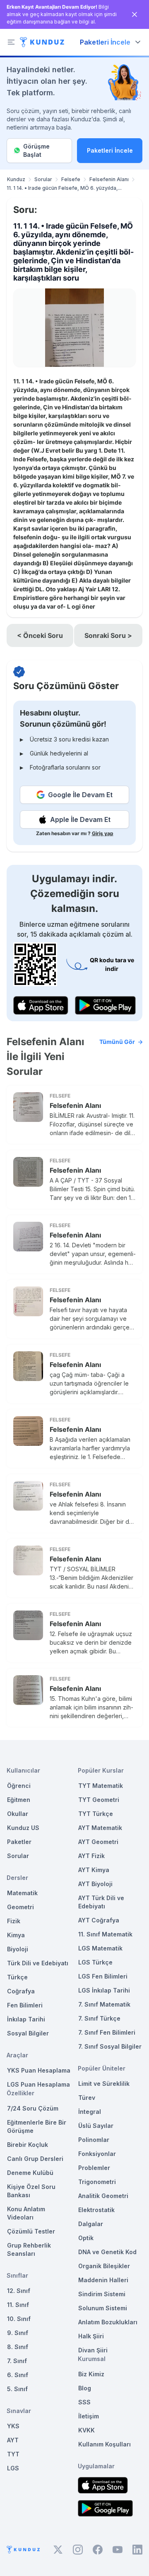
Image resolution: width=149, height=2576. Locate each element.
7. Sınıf (17, 2361)
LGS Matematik (100, 1948)
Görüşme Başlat (36, 150)
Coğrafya (21, 1991)
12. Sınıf (19, 2291)
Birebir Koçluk (28, 2145)
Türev (87, 2098)
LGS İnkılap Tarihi (104, 1990)
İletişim (89, 2416)
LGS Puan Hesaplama (38, 2084)
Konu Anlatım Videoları (26, 2213)
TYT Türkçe (96, 1814)
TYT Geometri (99, 1800)
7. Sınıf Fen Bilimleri (107, 2032)
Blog (85, 2388)
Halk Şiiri (91, 2336)
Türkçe (17, 1977)
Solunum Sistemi (103, 2308)
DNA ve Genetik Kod (107, 2252)
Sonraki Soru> (108, 635)
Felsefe (71, 179)
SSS (84, 2402)
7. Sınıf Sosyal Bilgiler (110, 2046)
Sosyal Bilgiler (28, 2033)
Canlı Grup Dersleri (35, 2159)
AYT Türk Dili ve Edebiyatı (101, 1902)
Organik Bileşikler (104, 2266)
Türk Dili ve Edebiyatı (38, 1963)
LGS (13, 2468)
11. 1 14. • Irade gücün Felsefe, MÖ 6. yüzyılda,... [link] (64, 188)
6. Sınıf (18, 2375)
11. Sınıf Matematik (105, 1934)
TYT (13, 2454)
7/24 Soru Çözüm (33, 2108)
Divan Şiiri (93, 2350)
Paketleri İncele (110, 150)
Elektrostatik (96, 2210)
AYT (13, 2440)
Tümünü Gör (117, 1042)
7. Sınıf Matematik (104, 2004)
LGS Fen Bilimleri (103, 1976)
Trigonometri (97, 2182)
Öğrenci (19, 1786)
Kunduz (16, 179)
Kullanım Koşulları (105, 2444)
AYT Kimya (94, 1870)
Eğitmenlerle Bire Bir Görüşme (37, 2126)
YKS (13, 2426)
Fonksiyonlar (97, 2154)
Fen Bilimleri (25, 2005)
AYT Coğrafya (99, 1920)
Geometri (20, 1907)
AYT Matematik (100, 1828)
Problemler (94, 2168)
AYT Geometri (98, 1842)
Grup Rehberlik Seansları (29, 2249)
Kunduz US (23, 1828)
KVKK (87, 2430)
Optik (86, 2238)
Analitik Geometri (103, 2196)
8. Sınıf (18, 2347)
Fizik (14, 1921)
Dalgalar (91, 2224)
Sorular (43, 179)
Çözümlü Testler (31, 2231)
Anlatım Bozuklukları (108, 2322)
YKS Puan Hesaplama (39, 2070)
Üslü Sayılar (96, 2126)
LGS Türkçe (95, 1962)
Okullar (18, 1814)
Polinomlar (94, 2140)
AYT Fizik (91, 1856)
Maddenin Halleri (103, 2280)
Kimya (16, 1935)
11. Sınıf (18, 2305)
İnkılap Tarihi (26, 2019)
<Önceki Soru (40, 635)
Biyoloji (18, 1949)
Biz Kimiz (91, 2374)
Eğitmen (19, 1800)
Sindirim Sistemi (102, 2294)
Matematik (22, 1893)
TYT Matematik (101, 1786)
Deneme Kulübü (30, 2173)
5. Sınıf (17, 2389)
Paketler (19, 1842)
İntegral (90, 2112)
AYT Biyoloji (95, 1884)
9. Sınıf (18, 2333)
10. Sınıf (19, 2319)
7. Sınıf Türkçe (99, 2018)
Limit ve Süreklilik (104, 2084)
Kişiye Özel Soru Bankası (31, 2191)
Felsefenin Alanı (109, 179)
